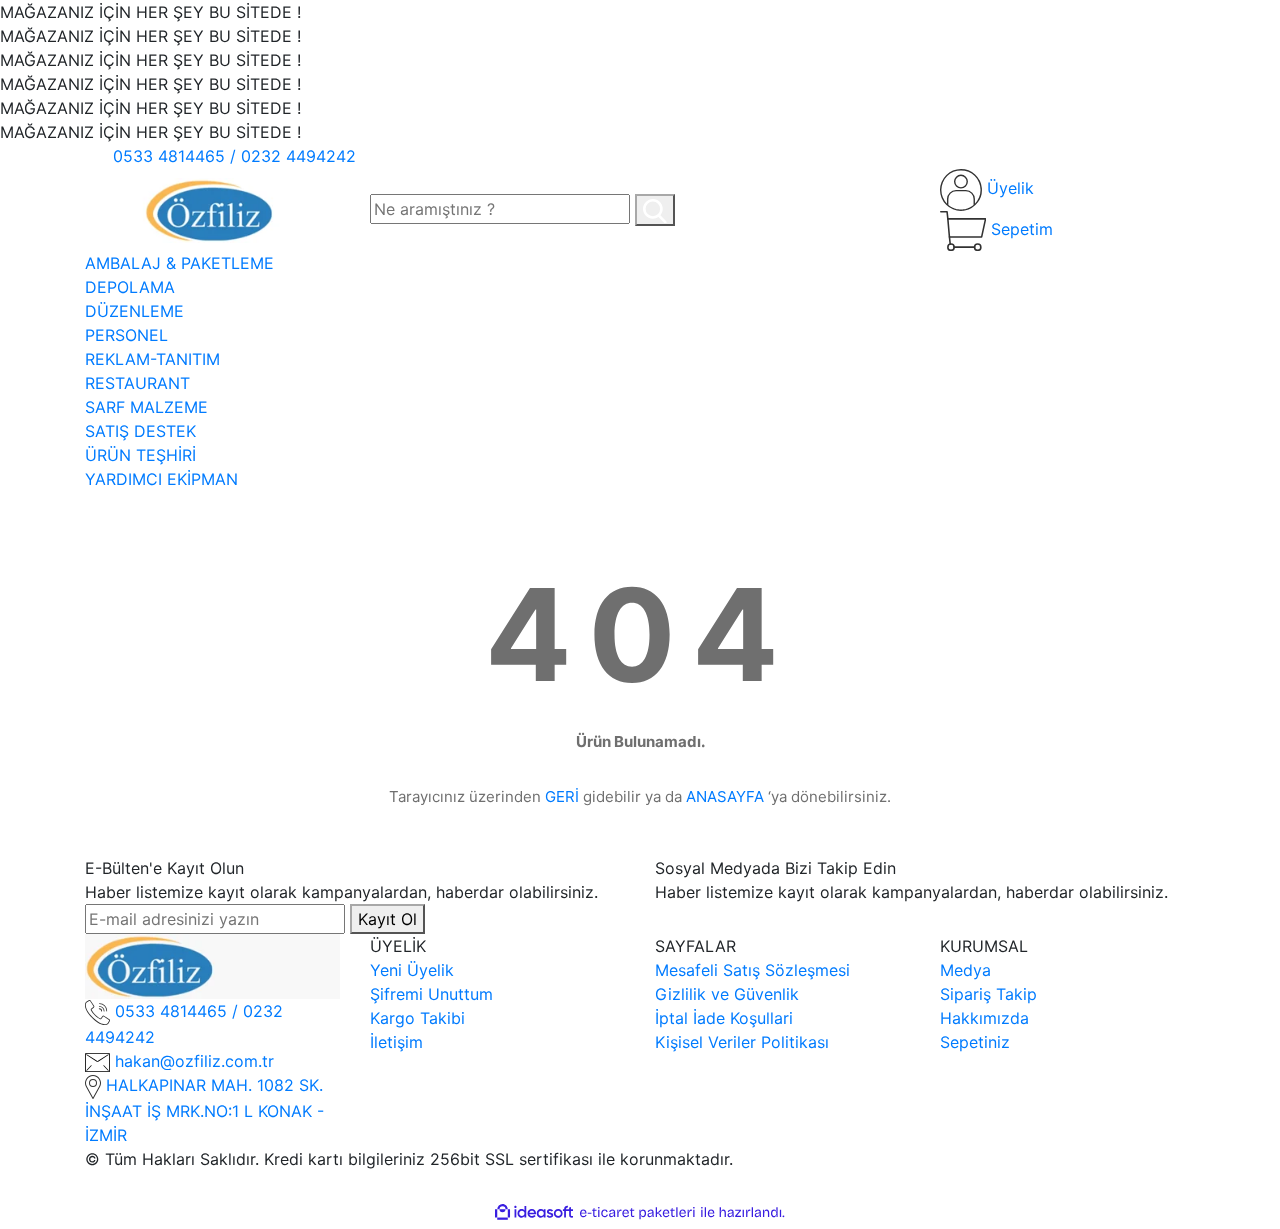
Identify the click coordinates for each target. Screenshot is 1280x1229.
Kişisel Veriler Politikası (742, 1042)
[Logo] (212, 208)
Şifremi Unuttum (431, 994)
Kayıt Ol (387, 919)
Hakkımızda (984, 1018)
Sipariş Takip (988, 994)
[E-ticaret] (637, 1212)
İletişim (396, 1042)
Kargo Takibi (417, 1018)
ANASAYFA (725, 796)
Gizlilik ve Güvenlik (727, 994)
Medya (965, 970)
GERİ (562, 796)
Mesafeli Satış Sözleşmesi (752, 970)
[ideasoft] (534, 1212)
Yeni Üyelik (412, 970)
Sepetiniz (975, 1042)
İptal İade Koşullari (724, 1018)
